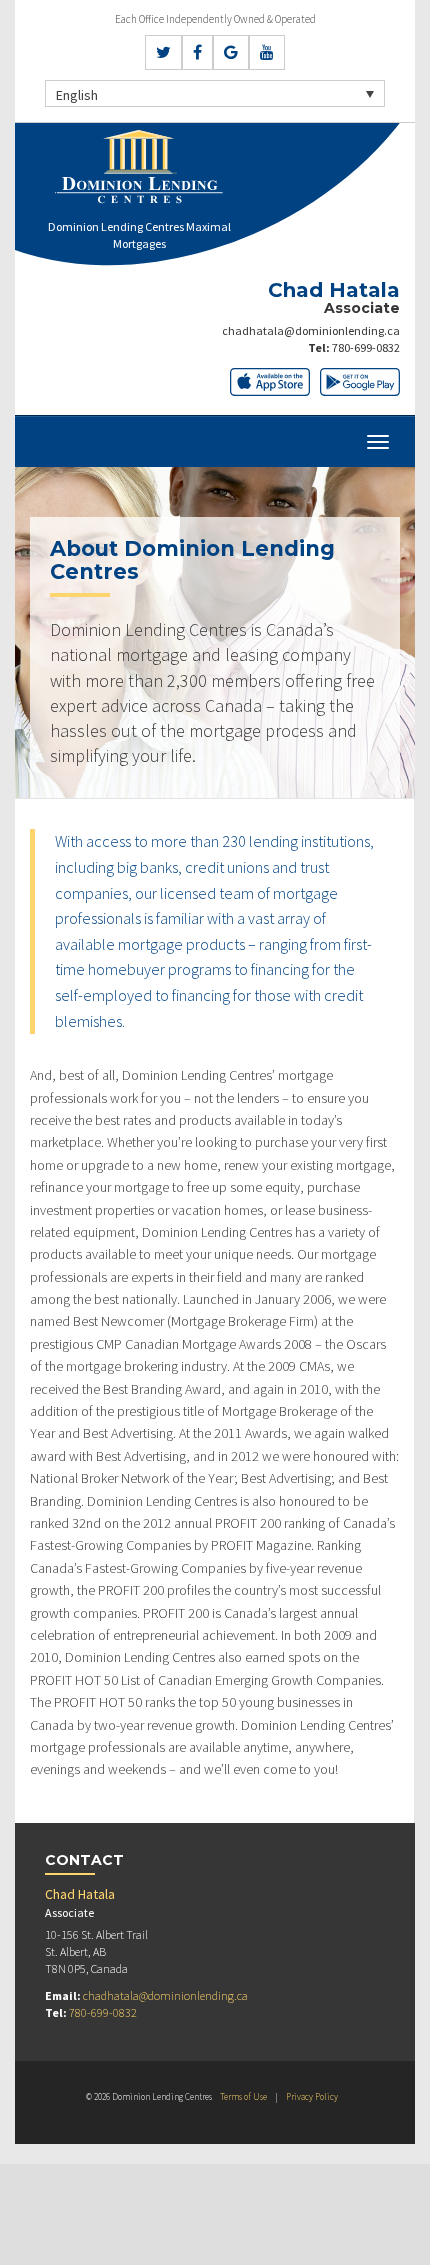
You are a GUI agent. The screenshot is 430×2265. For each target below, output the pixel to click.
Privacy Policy (312, 2096)
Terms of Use (243, 2096)
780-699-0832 (366, 347)
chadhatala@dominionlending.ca (311, 330)
